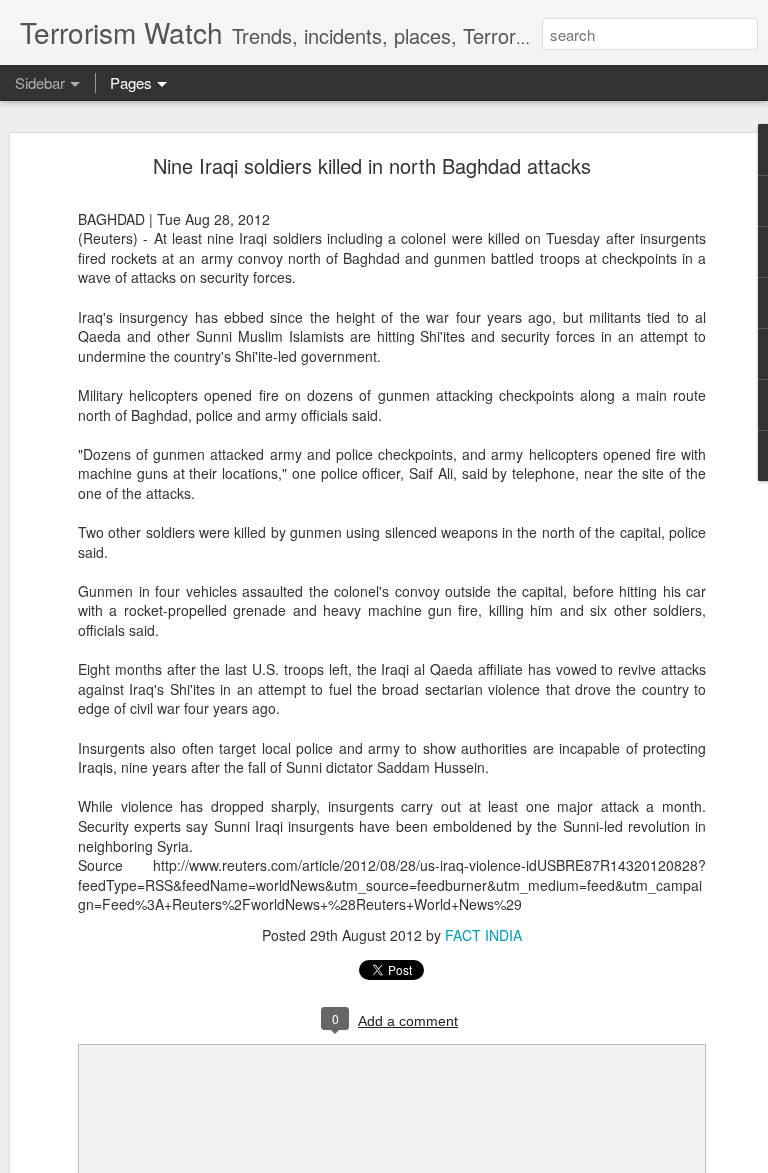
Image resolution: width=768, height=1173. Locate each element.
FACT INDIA (483, 935)
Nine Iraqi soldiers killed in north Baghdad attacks (372, 165)
